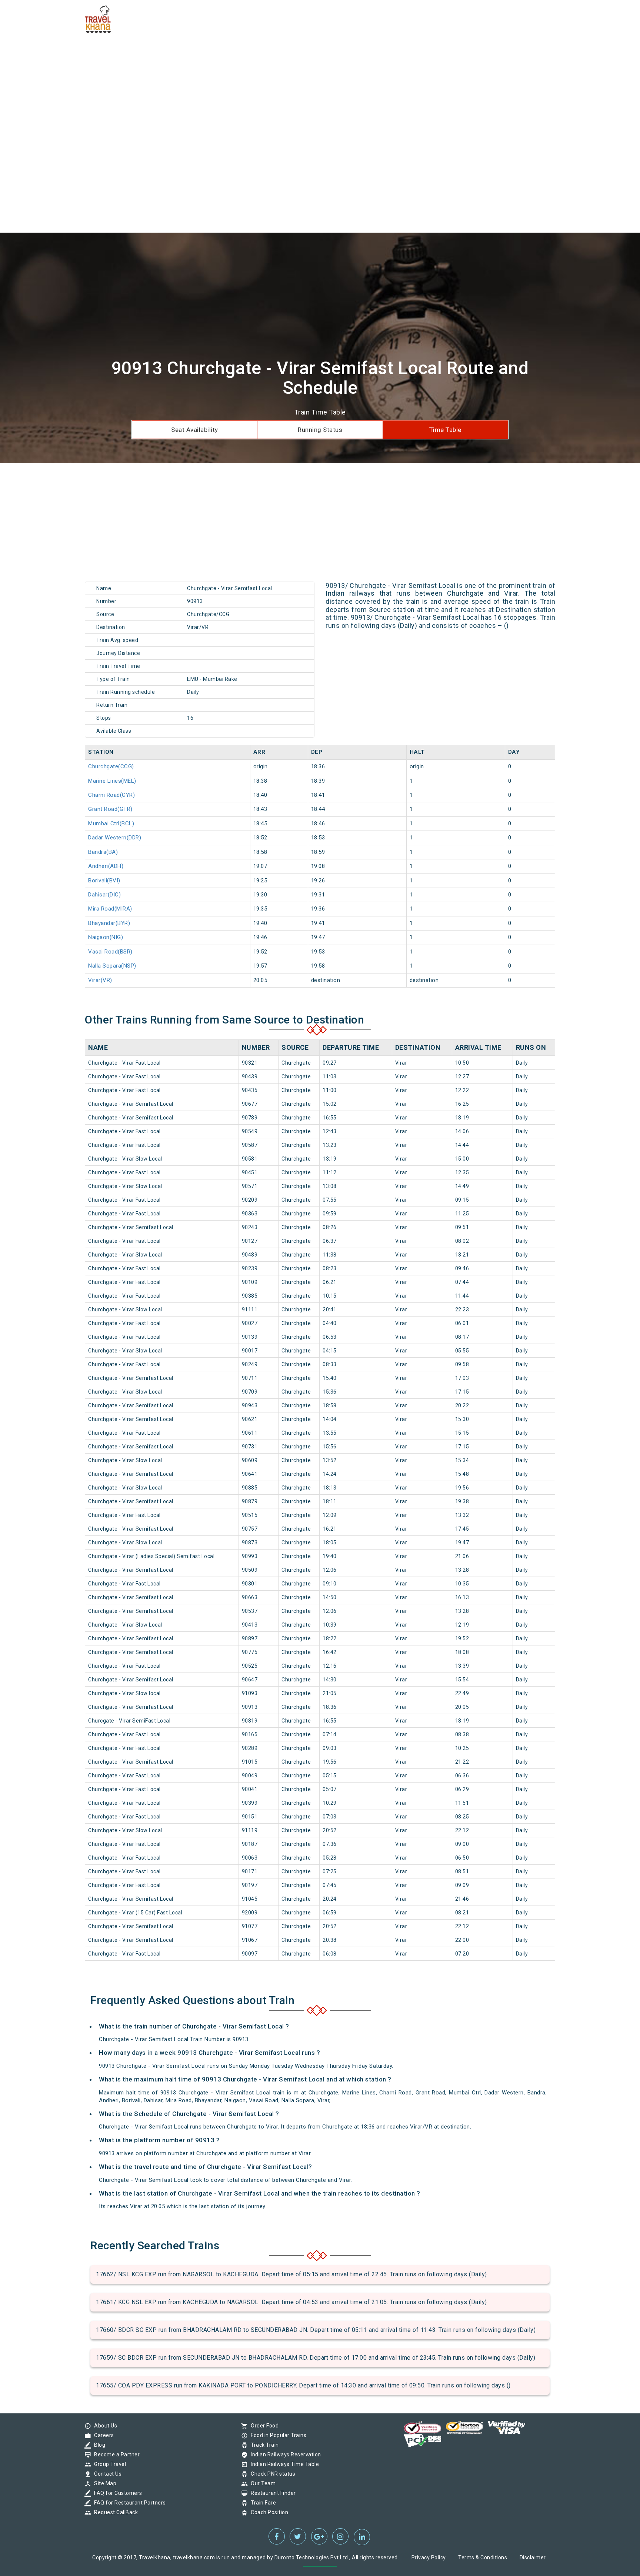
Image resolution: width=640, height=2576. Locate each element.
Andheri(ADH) (106, 866)
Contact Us (106, 2474)
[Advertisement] (222, 52)
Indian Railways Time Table (283, 2464)
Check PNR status (271, 2474)
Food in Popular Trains (277, 2435)
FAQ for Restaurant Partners (128, 2503)
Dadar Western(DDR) (115, 838)
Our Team (261, 2483)
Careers (102, 2435)
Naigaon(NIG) (106, 937)
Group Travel (108, 2464)
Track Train (263, 2445)
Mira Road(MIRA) (110, 909)
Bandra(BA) (103, 852)
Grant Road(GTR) (110, 809)
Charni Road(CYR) (111, 795)
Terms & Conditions (483, 2557)
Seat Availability (195, 430)
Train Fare (261, 2503)
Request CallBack (114, 2512)
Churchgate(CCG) (111, 766)
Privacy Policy (429, 2557)
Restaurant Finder (271, 2493)
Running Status (320, 430)
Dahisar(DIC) (104, 895)
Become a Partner (115, 2454)
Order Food (263, 2426)
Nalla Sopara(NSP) (112, 966)
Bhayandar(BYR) (109, 923)
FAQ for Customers (116, 2493)
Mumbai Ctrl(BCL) (111, 823)
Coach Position (268, 2512)
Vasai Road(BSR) (110, 952)
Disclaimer (533, 2557)
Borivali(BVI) (104, 881)
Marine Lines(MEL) (112, 781)
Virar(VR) (100, 980)
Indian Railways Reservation (284, 2454)
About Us (104, 2426)
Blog (98, 2445)
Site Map (103, 2483)
